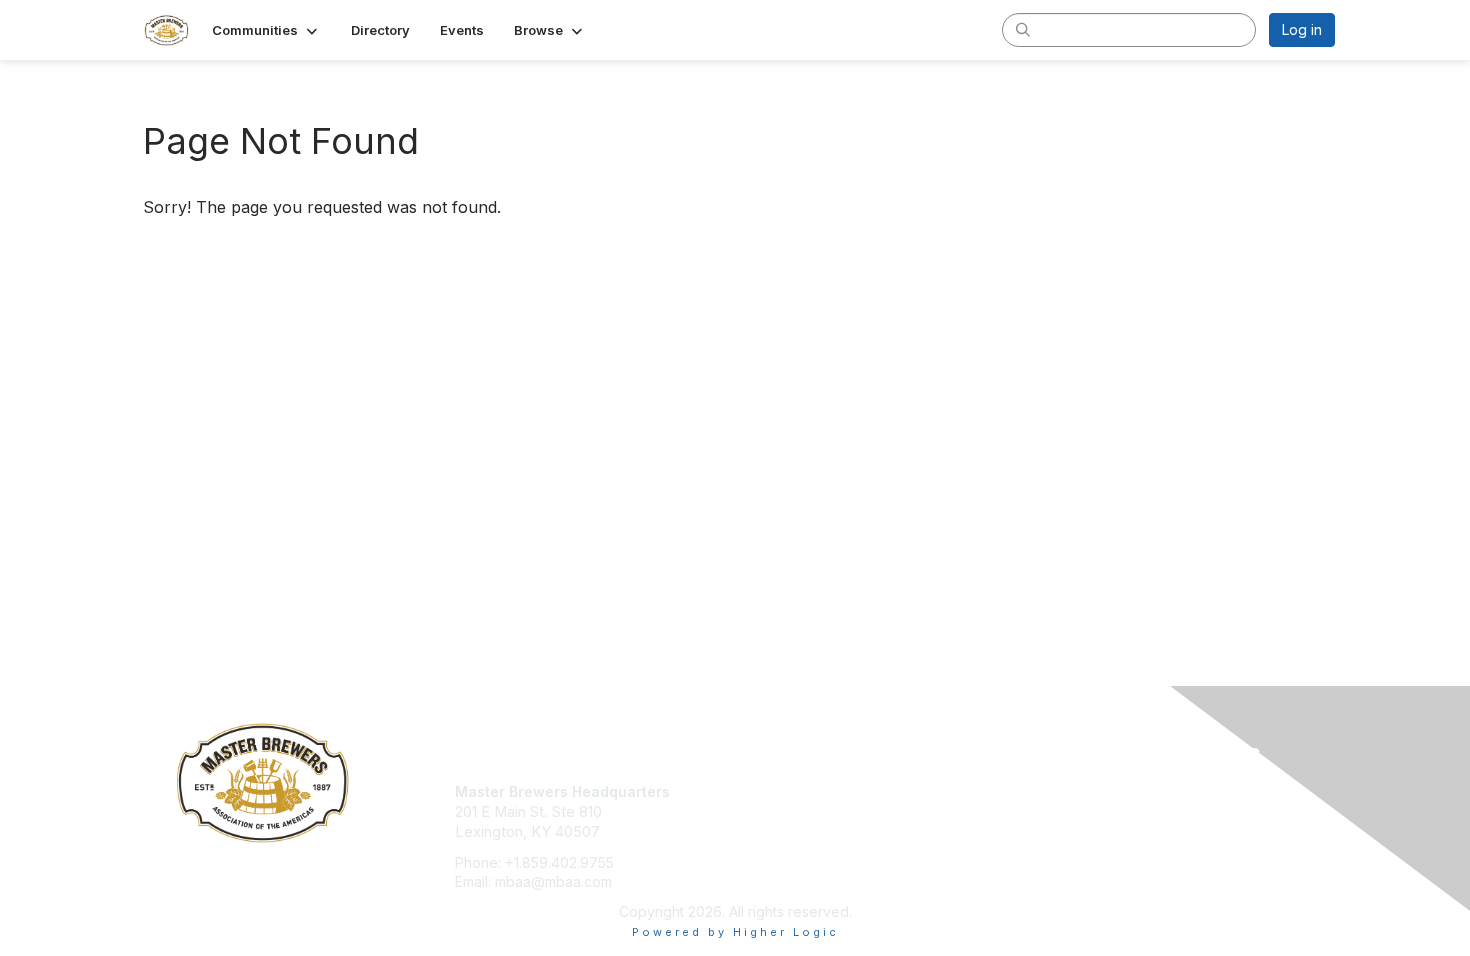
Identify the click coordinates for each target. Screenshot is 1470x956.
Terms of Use (1076, 811)
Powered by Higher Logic (735, 932)
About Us (1062, 791)
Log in (1302, 29)
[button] (266, 30)
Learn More (781, 830)
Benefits (770, 811)
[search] (1023, 29)
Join (757, 791)
